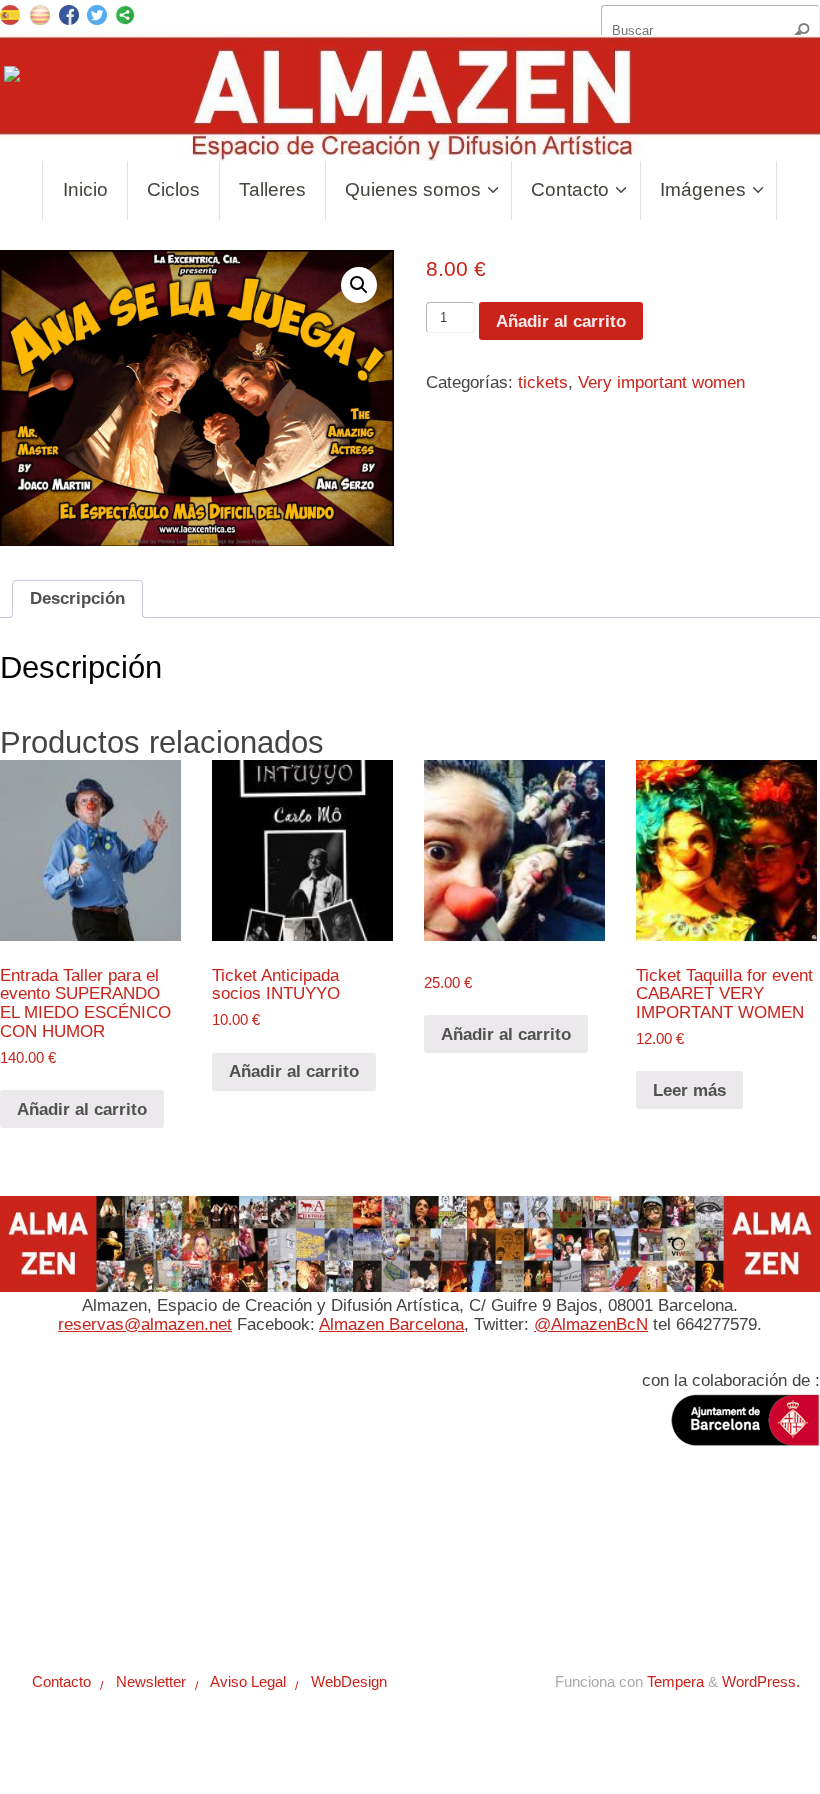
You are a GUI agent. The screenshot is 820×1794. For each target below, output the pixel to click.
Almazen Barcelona (391, 1324)
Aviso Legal (240, 1570)
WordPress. (761, 1681)
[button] (359, 285)
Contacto (53, 1570)
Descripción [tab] (77, 598)
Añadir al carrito (561, 321)
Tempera (675, 1681)
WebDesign (342, 1570)
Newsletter (142, 1570)
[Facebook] (69, 17)
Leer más (689, 1090)
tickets (543, 382)
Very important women (661, 382)
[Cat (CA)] (40, 13)
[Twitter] (97, 17)
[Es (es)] (10, 13)
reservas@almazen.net (145, 1324)
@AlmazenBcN (591, 1324)
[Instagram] (14, 78)
